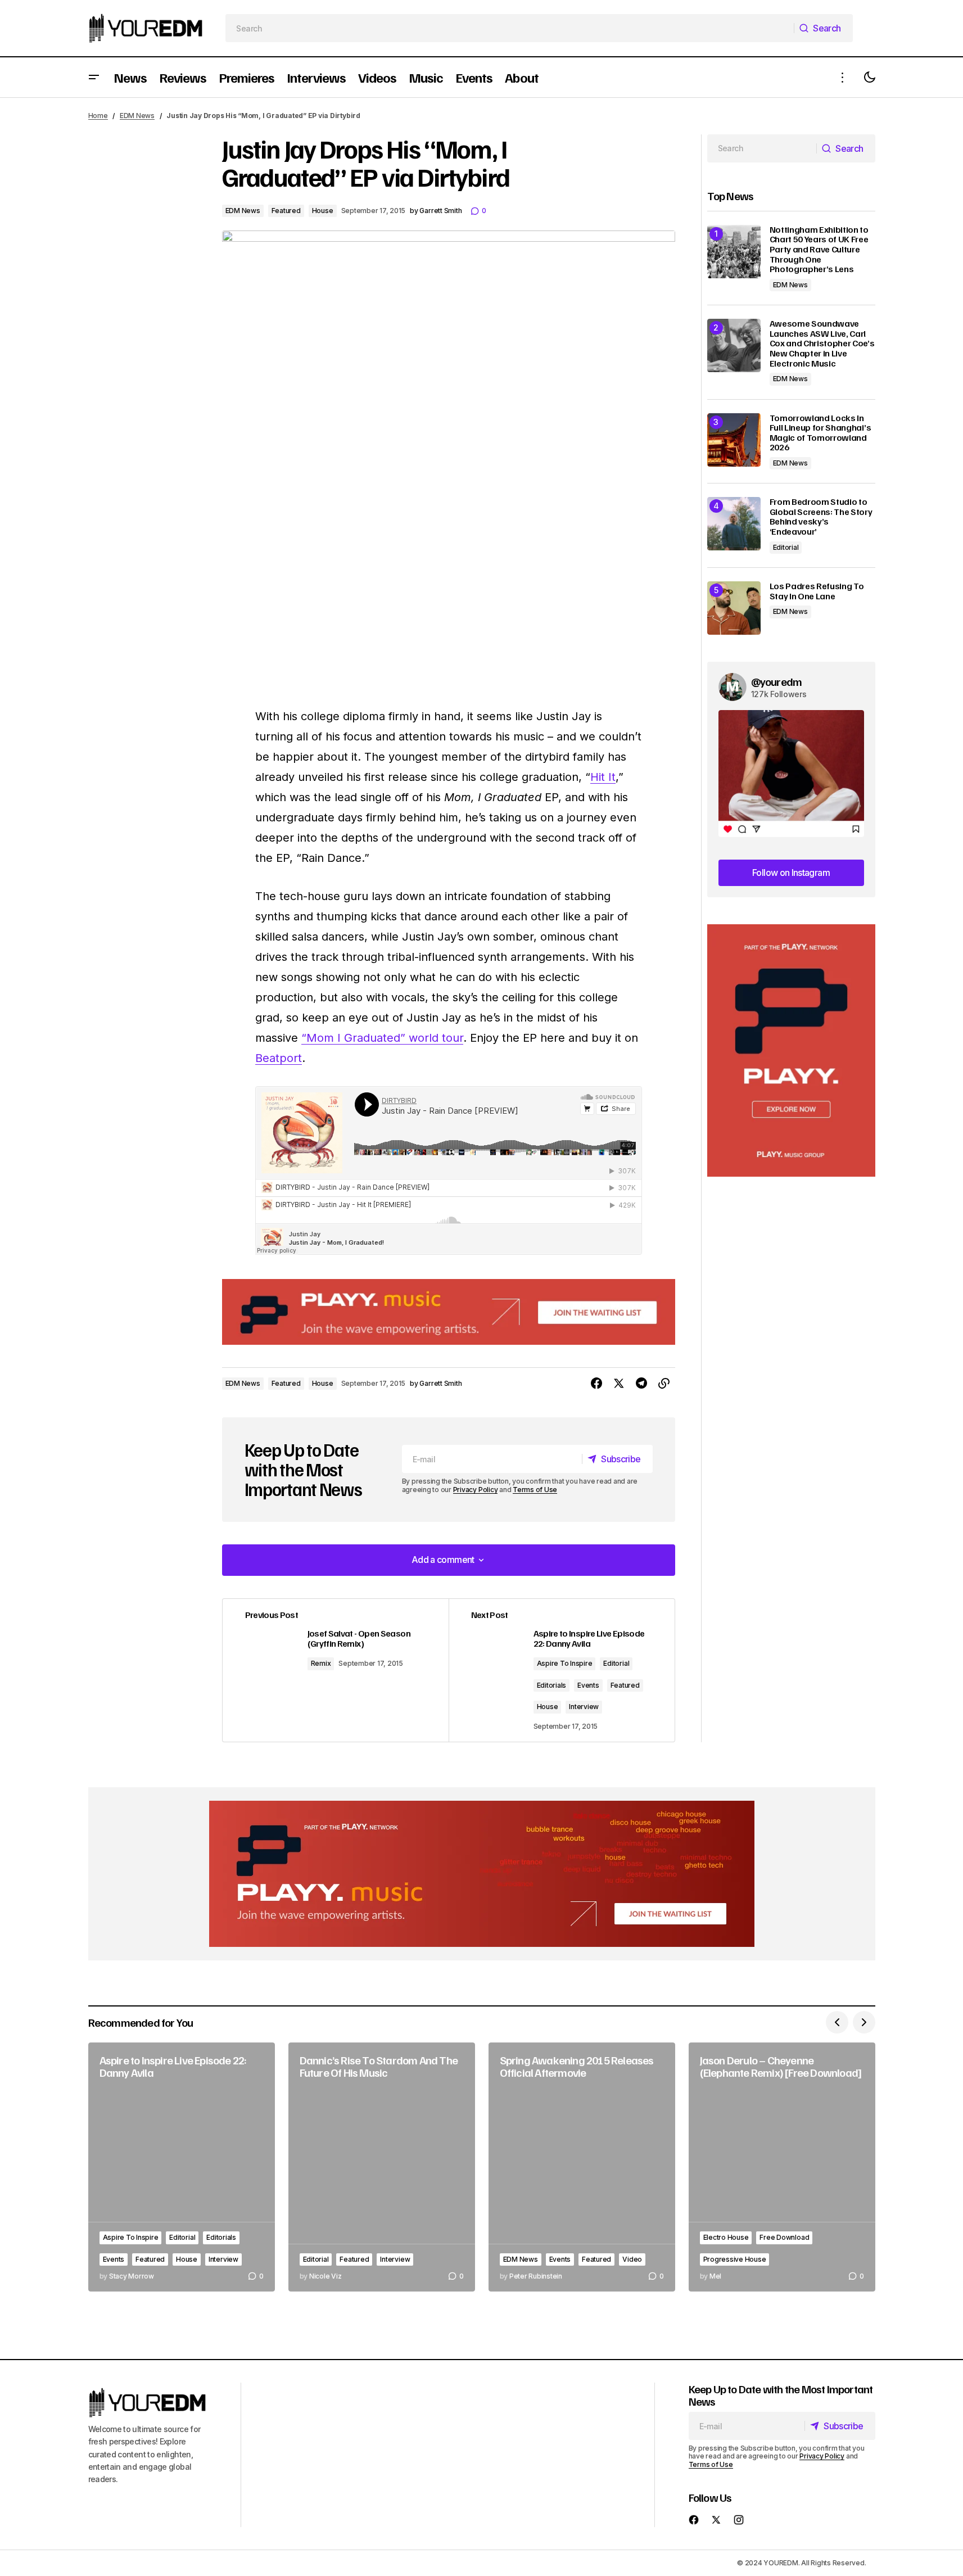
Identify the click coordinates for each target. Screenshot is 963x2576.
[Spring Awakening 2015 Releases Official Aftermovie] (582, 2167)
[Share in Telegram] (641, 1384)
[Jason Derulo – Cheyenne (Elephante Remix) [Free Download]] (782, 2167)
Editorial (616, 1663)
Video (632, 2259)
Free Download (784, 2237)
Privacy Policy (476, 1490)
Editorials (552, 1685)
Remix (321, 1663)
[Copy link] (664, 1384)
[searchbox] (510, 28)
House (323, 211)
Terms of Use (535, 1490)
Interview (584, 1707)
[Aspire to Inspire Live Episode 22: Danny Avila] (182, 2167)
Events (588, 1685)
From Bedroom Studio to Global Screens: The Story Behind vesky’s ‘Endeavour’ (821, 517)
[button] (94, 77)
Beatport (279, 1058)
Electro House (726, 2237)
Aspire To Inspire (565, 1663)
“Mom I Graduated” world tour (382, 1038)
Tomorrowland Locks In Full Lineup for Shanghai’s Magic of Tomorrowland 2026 (820, 433)
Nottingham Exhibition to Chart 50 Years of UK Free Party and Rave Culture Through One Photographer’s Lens (819, 250)
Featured (286, 211)
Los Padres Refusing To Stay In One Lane (817, 591)
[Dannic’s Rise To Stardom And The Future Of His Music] (382, 2167)
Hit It (603, 777)
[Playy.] (482, 1874)
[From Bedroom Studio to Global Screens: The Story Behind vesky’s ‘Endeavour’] (734, 524)
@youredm (777, 681)
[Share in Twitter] (619, 1384)
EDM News (137, 116)
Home (98, 116)
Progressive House (735, 2259)
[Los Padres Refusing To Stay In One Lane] (734, 608)
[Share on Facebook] (596, 1384)
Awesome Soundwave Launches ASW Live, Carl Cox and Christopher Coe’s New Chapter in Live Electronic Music (822, 344)
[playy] (449, 1312)
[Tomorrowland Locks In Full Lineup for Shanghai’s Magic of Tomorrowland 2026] (734, 440)
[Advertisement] (791, 1050)
